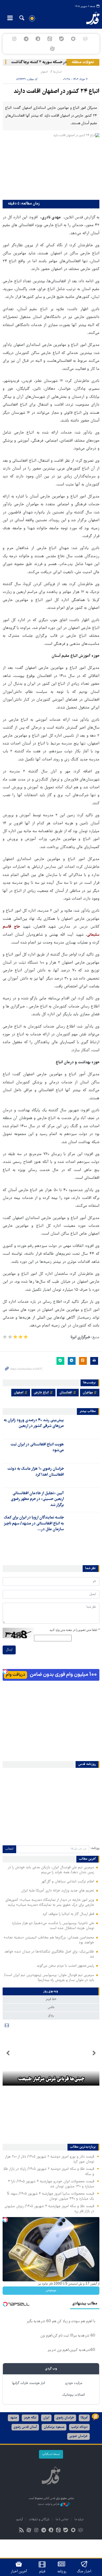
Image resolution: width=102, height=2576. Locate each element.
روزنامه (62, 2572)
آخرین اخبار (19, 2572)
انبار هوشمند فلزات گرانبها (29, 2383)
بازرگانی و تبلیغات (39, 2520)
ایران (46, 2418)
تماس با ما (62, 2520)
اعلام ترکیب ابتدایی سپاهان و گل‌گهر (68, 1882)
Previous (94, 2053)
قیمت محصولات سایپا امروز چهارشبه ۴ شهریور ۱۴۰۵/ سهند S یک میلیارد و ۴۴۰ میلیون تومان (50, 2196)
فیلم (42, 2572)
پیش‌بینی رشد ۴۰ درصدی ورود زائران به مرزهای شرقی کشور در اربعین (34, 1423)
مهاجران (88, 1393)
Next (8, 2053)
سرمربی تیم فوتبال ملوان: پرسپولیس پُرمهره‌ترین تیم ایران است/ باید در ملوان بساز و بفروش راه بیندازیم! (49, 1978)
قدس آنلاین (89, 18)
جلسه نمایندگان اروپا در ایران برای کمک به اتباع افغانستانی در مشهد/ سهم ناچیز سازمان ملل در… (34, 1524)
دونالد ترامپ (79, 2427)
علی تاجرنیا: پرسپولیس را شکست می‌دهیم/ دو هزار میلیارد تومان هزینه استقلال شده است (53, 1926)
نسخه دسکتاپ (51, 2454)
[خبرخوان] (22, 2531)
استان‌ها (57, 72)
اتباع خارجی (41, 1393)
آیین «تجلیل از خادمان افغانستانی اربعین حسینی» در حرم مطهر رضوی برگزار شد (37, 1499)
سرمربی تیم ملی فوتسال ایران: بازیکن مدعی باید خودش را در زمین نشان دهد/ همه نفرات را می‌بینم (51, 1870)
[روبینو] (73, 39)
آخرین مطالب (87, 1859)
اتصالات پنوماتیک (73, 2395)
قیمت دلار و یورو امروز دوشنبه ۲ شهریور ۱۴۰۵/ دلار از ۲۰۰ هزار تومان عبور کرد (49, 2159)
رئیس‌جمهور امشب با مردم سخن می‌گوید (65, 1966)
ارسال (9, 1650)
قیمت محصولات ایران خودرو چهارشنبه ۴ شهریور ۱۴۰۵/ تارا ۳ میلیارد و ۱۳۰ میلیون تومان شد (51, 2184)
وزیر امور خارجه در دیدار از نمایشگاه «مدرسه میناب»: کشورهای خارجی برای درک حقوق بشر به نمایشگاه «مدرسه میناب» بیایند (50, 1903)
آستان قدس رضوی (25, 2427)
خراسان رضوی (65, 2418)
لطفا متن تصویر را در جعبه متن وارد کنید (74, 1630)
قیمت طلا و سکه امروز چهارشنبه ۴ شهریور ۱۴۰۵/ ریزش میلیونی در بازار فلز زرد (49, 2209)
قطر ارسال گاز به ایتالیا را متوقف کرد (68, 1914)
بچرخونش (51, 2290)
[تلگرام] (26, 39)
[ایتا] (50, 39)
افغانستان (66, 1393)
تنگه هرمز (30, 2418)
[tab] (51, 1991)
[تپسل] (5, 1672)
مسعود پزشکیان (54, 2427)
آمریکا (84, 2418)
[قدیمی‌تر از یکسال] (83, 1427)
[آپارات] (52, 49)
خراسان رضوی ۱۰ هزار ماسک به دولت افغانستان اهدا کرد (36, 1472)
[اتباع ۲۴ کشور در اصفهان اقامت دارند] (51, 165)
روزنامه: (95, 1848)
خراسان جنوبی (78, 2436)
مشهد (13, 2418)
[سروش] (38, 39)
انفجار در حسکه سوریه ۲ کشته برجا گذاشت (52, 62)
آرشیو (19, 2520)
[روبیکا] (85, 39)
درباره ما (79, 2520)
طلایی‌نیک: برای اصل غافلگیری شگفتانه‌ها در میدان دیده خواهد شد (49, 1954)
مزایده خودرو (74, 2383)
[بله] (62, 39)
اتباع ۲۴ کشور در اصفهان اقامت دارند (56, 92)
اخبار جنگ (84, 2572)
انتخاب (9, 1849)
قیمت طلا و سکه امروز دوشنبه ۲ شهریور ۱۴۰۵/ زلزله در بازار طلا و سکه (49, 2172)
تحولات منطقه (83, 62)
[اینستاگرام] (14, 39)
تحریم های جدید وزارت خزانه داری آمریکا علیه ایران (58, 1891)
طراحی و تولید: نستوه (49, 2504)
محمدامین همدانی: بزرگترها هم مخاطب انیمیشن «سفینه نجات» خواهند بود (49, 1940)
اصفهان (44, 72)
